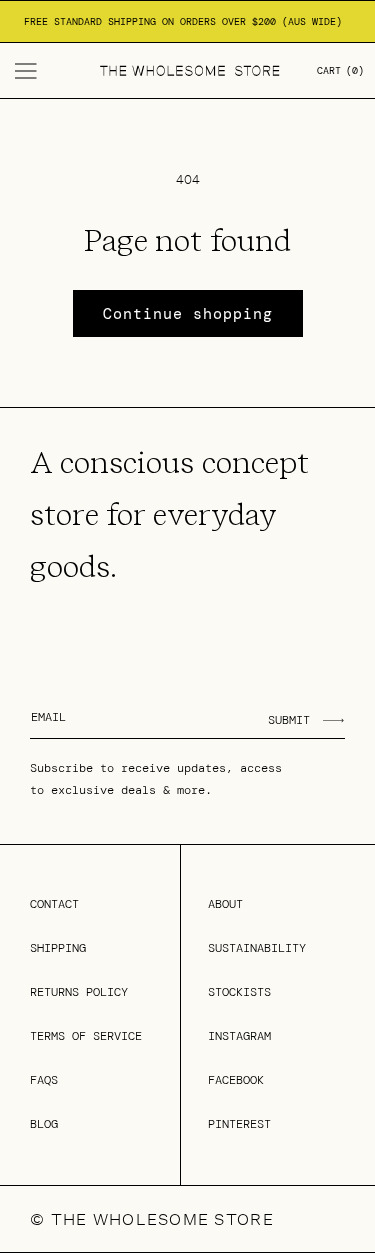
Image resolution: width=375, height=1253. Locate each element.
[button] (26, 71)
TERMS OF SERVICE (86, 1036)
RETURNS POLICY (79, 992)
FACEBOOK (236, 1080)
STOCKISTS (239, 992)
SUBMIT (289, 720)
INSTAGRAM (239, 1036)
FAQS (44, 1080)
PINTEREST (239, 1124)
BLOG (44, 1124)
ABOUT (225, 904)
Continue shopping (188, 314)
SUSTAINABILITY (257, 948)
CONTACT (54, 904)
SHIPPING (58, 948)
